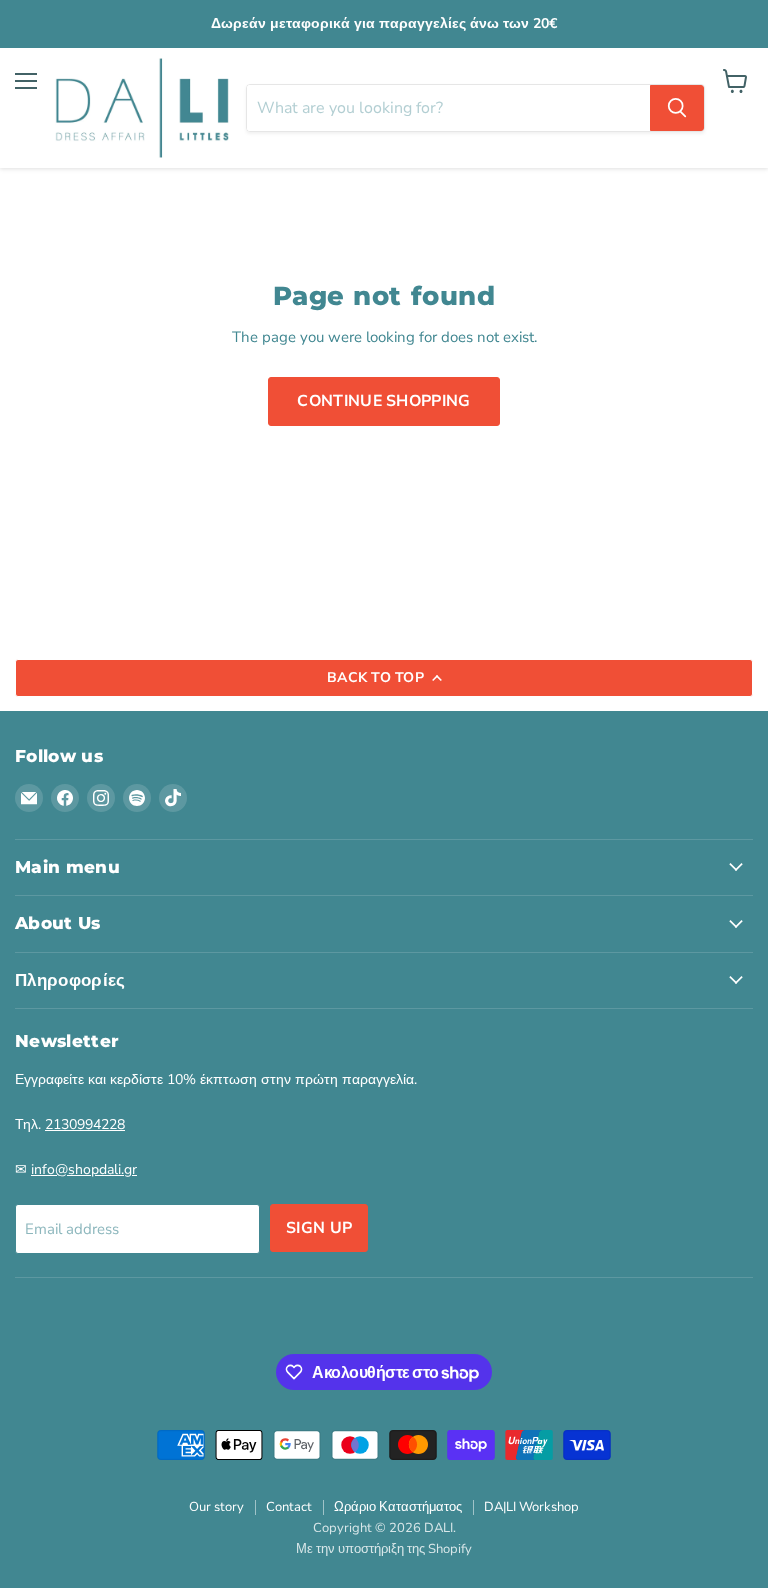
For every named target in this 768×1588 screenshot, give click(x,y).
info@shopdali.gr (84, 1169)
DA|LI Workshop (531, 1507)
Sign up (319, 1228)
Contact (289, 1507)
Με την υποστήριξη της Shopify (384, 1549)
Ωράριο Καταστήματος (398, 1507)
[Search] (677, 108)
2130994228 (85, 1124)
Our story (216, 1507)
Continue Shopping (383, 401)
